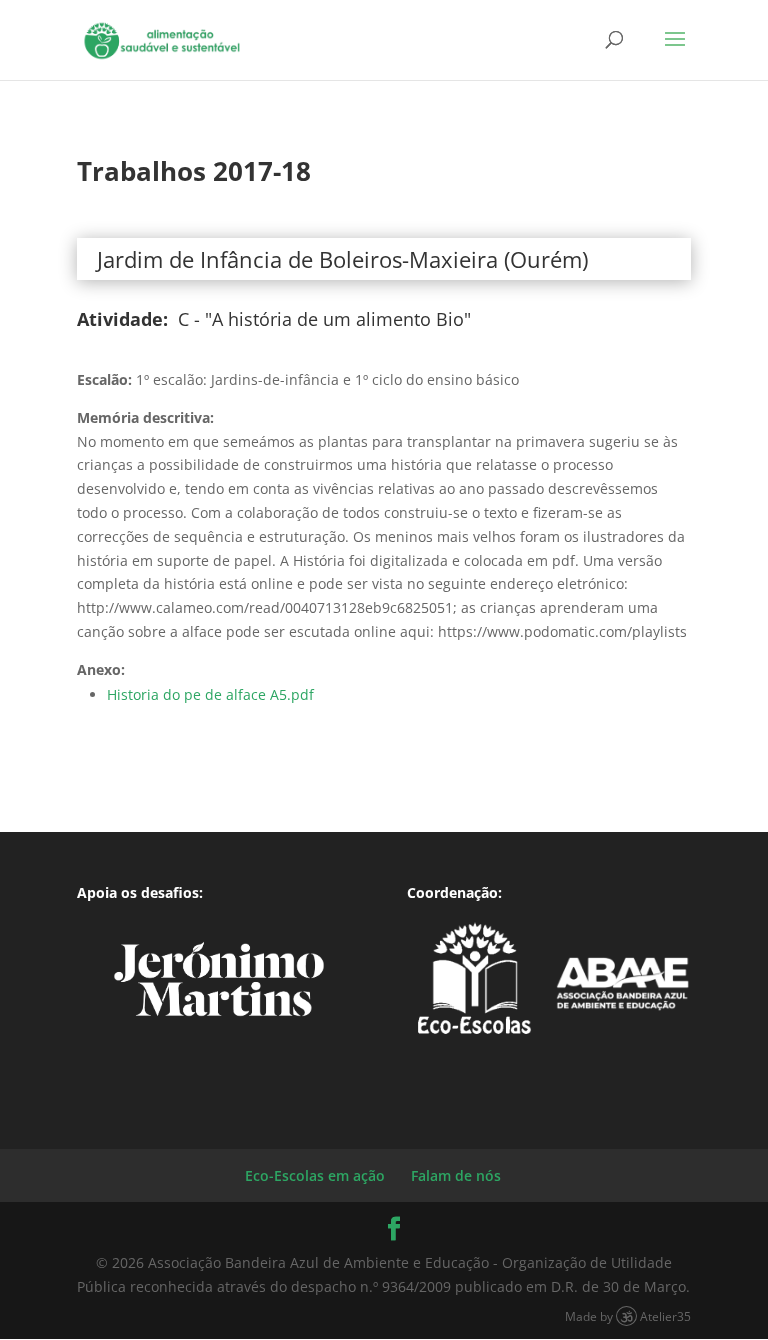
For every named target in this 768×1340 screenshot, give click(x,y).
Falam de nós (456, 1175)
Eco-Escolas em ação (315, 1175)
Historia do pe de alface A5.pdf (210, 694)
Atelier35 (665, 1316)
